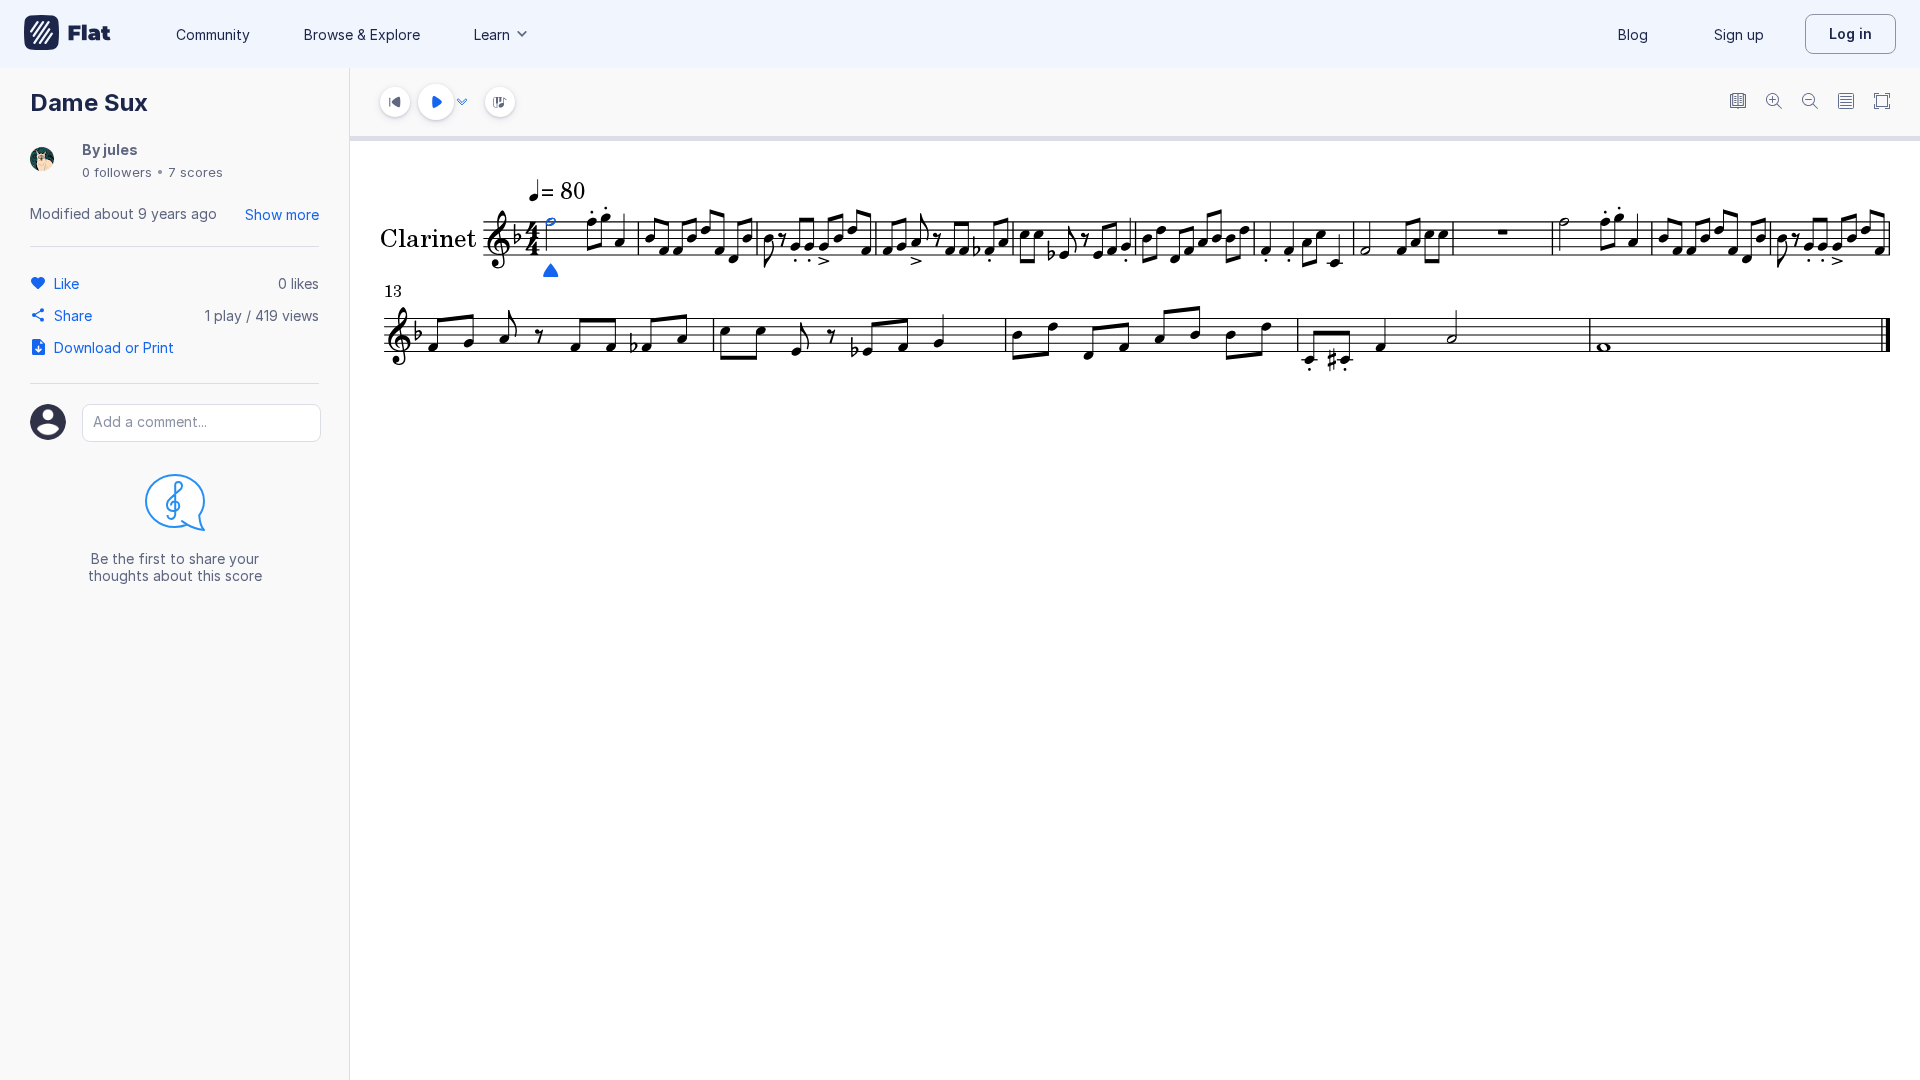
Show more (282, 214)
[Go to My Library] (67, 34)
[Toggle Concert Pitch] (1738, 102)
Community (213, 34)
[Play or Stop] (436, 102)
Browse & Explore (362, 34)
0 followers (117, 172)
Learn (492, 34)
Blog (1633, 34)
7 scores (195, 172)
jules (120, 149)
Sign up (1739, 34)
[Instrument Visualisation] (500, 102)
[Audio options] (462, 102)
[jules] (42, 160)
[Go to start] (395, 102)
